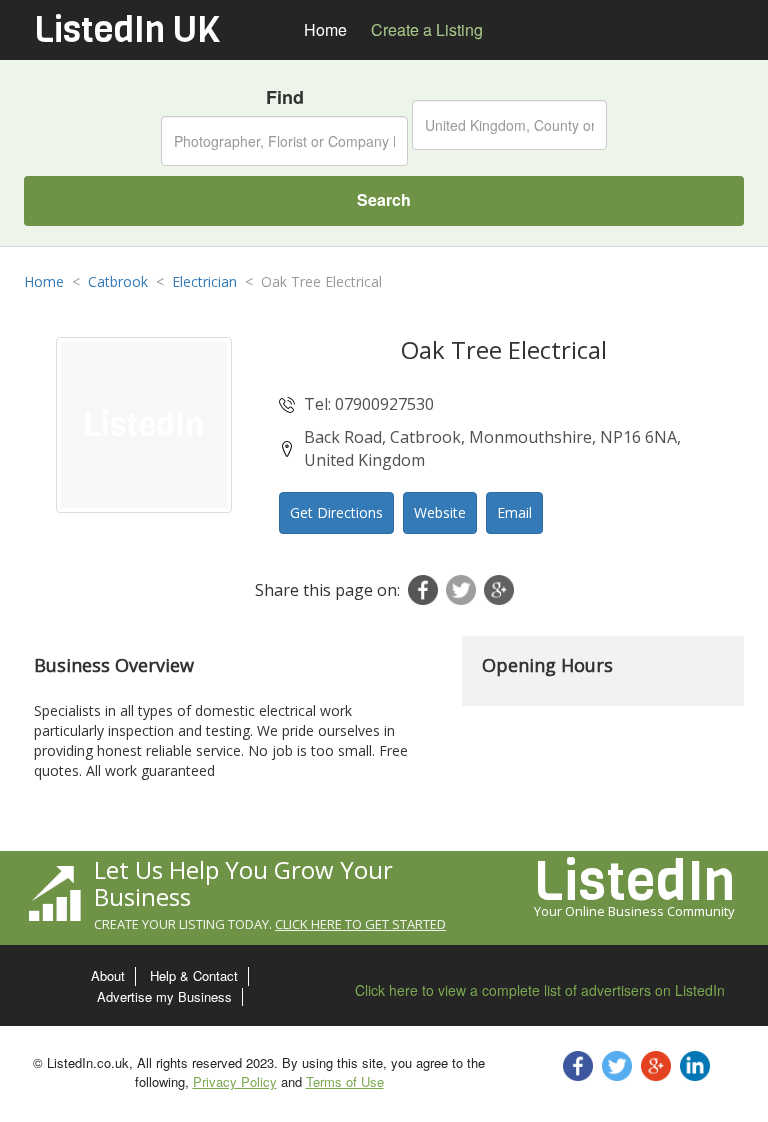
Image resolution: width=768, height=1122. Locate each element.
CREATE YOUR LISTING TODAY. (270, 924)
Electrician (204, 281)
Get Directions (336, 512)
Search (384, 199)
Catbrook (118, 281)
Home (44, 281)
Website (440, 512)
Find (285, 97)
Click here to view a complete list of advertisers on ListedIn (540, 990)
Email (514, 512)
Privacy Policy (235, 1081)
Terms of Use (345, 1081)
